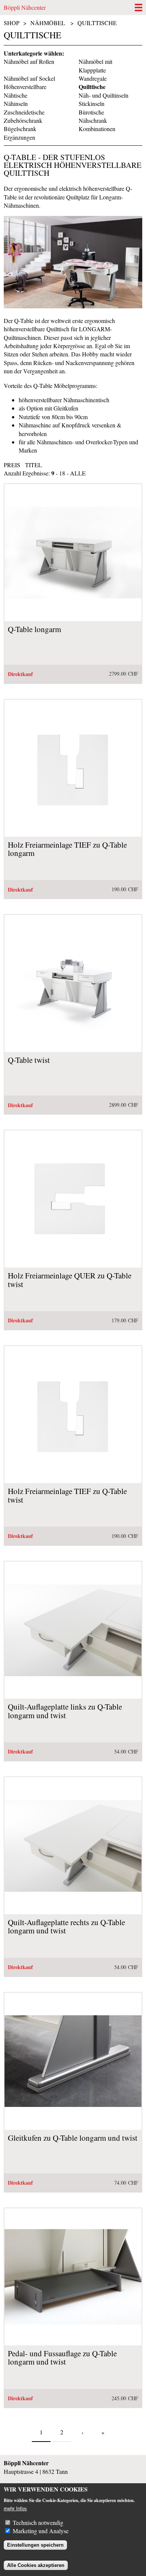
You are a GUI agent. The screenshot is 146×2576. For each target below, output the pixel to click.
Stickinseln (92, 103)
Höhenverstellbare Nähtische (25, 91)
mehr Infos (15, 2509)
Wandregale (93, 78)
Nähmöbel (48, 23)
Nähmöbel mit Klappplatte (95, 66)
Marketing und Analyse (41, 2531)
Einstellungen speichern (35, 2545)
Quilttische (97, 23)
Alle (78, 473)
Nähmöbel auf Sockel (29, 78)
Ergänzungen (19, 137)
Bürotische (91, 112)
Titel (34, 465)
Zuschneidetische (24, 112)
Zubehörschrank (23, 120)
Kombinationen (97, 129)
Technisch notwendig (38, 2522)
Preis (12, 465)
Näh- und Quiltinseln (104, 95)
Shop (12, 23)
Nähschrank (93, 120)
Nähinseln (16, 103)
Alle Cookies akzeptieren (36, 2565)
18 (62, 473)
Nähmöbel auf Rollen (29, 61)
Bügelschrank (20, 129)
